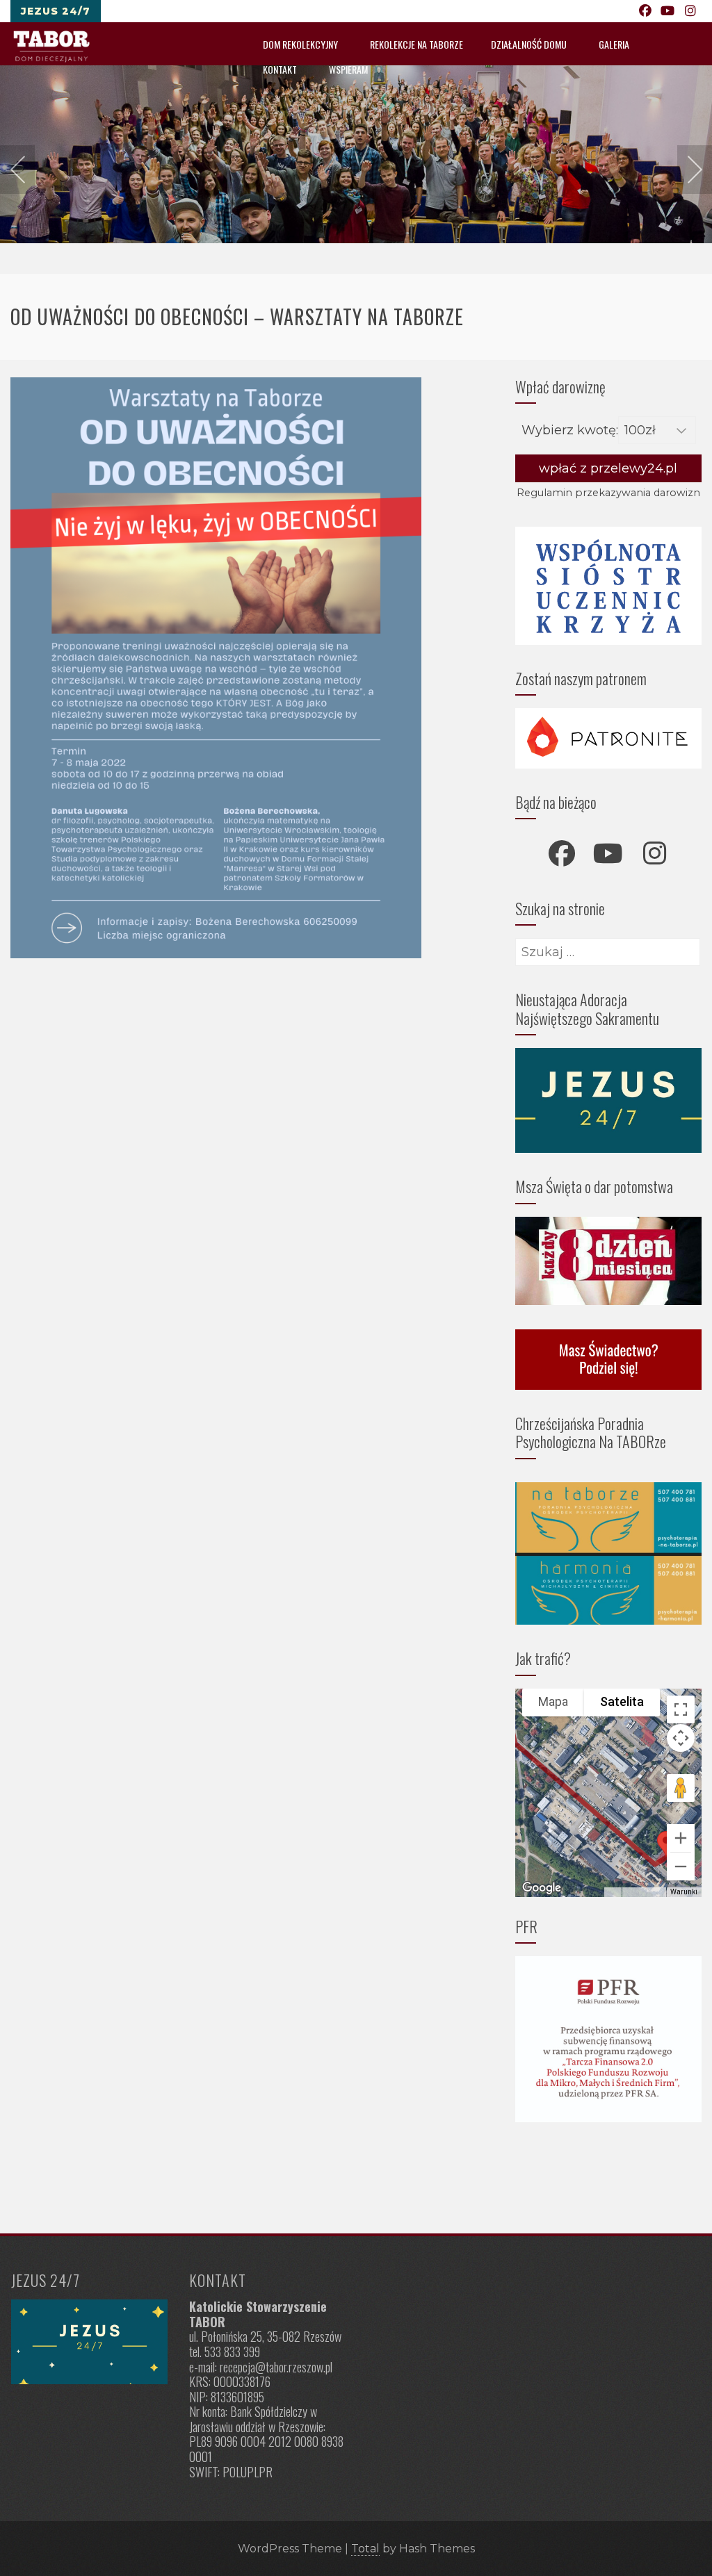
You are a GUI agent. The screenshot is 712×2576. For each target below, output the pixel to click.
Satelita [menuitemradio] (622, 1701)
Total (365, 2549)
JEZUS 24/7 (56, 11)
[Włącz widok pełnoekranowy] (681, 1709)
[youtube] (608, 853)
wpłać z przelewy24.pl (608, 468)
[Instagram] (691, 11)
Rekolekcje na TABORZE (416, 44)
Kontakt (280, 69)
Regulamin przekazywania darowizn (608, 493)
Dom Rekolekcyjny (300, 44)
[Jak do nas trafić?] (89, 2342)
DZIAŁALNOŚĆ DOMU (529, 44)
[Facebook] (646, 11)
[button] (666, 1844)
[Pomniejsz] (681, 1867)
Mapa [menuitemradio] (553, 1701)
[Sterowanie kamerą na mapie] (681, 1738)
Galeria (614, 44)
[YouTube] (668, 11)
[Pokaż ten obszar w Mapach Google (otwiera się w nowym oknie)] (542, 1888)
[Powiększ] (681, 1838)
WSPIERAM (348, 69)
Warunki (684, 1892)
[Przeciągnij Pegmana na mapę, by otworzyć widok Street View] (681, 1788)
